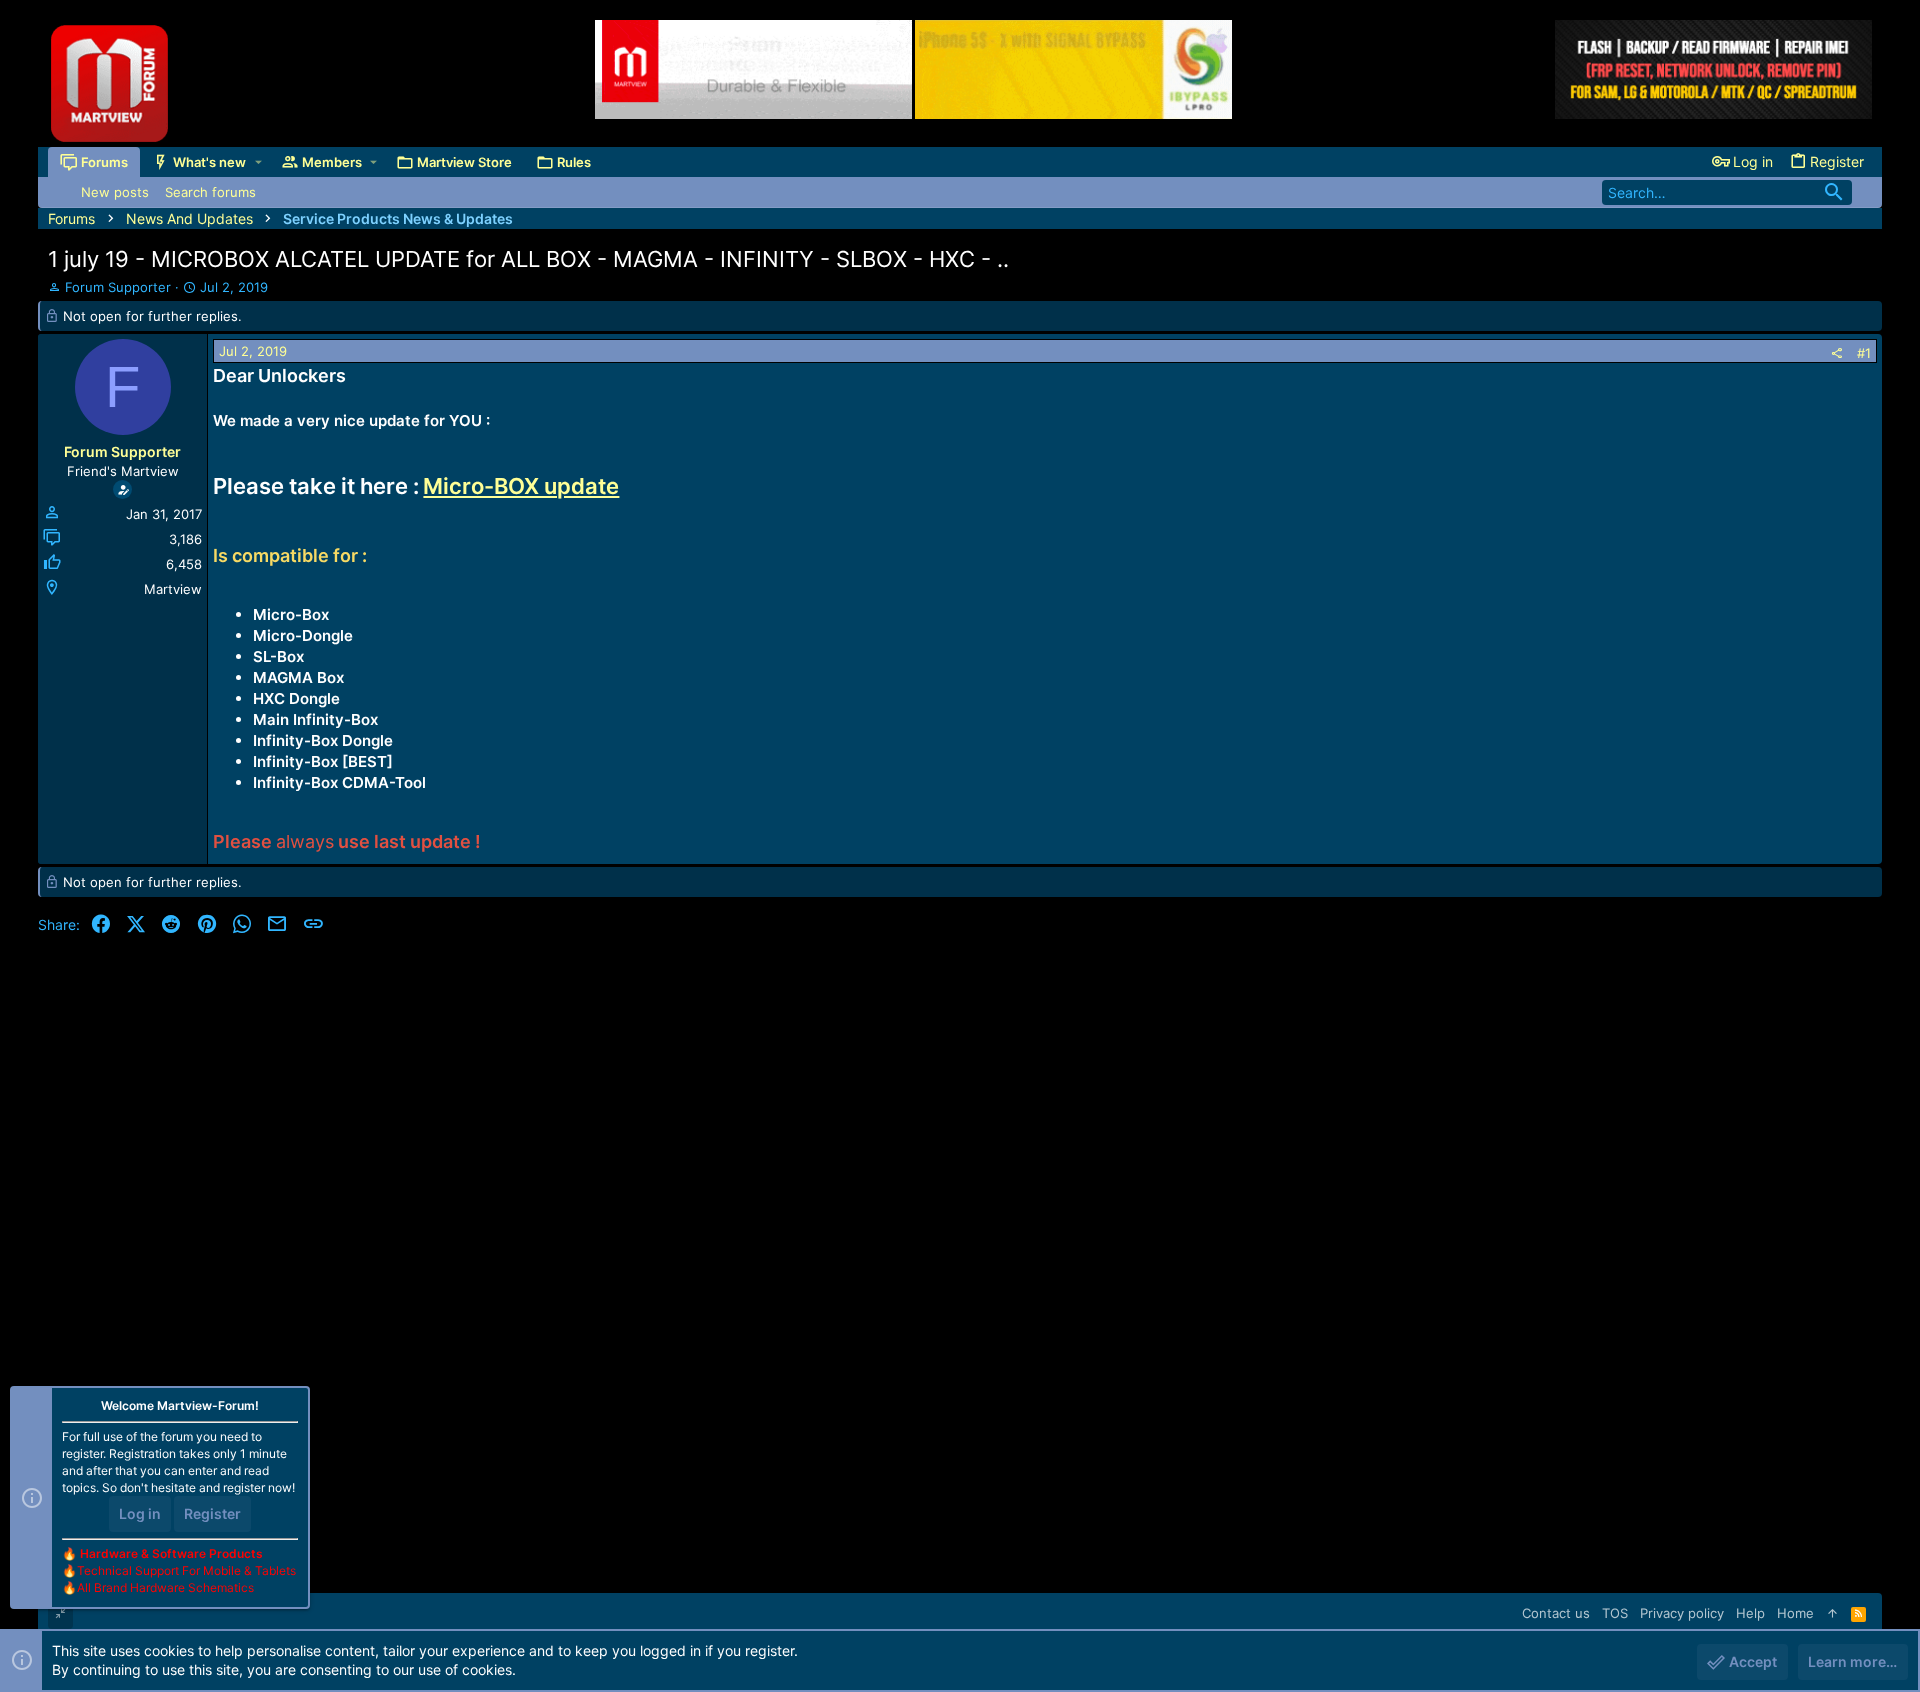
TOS (1615, 1613)
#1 (1864, 353)
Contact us (1556, 1613)
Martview (173, 589)
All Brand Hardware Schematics (165, 1587)
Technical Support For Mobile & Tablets (186, 1570)
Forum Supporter (118, 287)
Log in (140, 1513)
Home (1795, 1613)
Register (212, 1513)
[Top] (1832, 1613)
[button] (258, 161)
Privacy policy (1682, 1613)
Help (1750, 1613)
